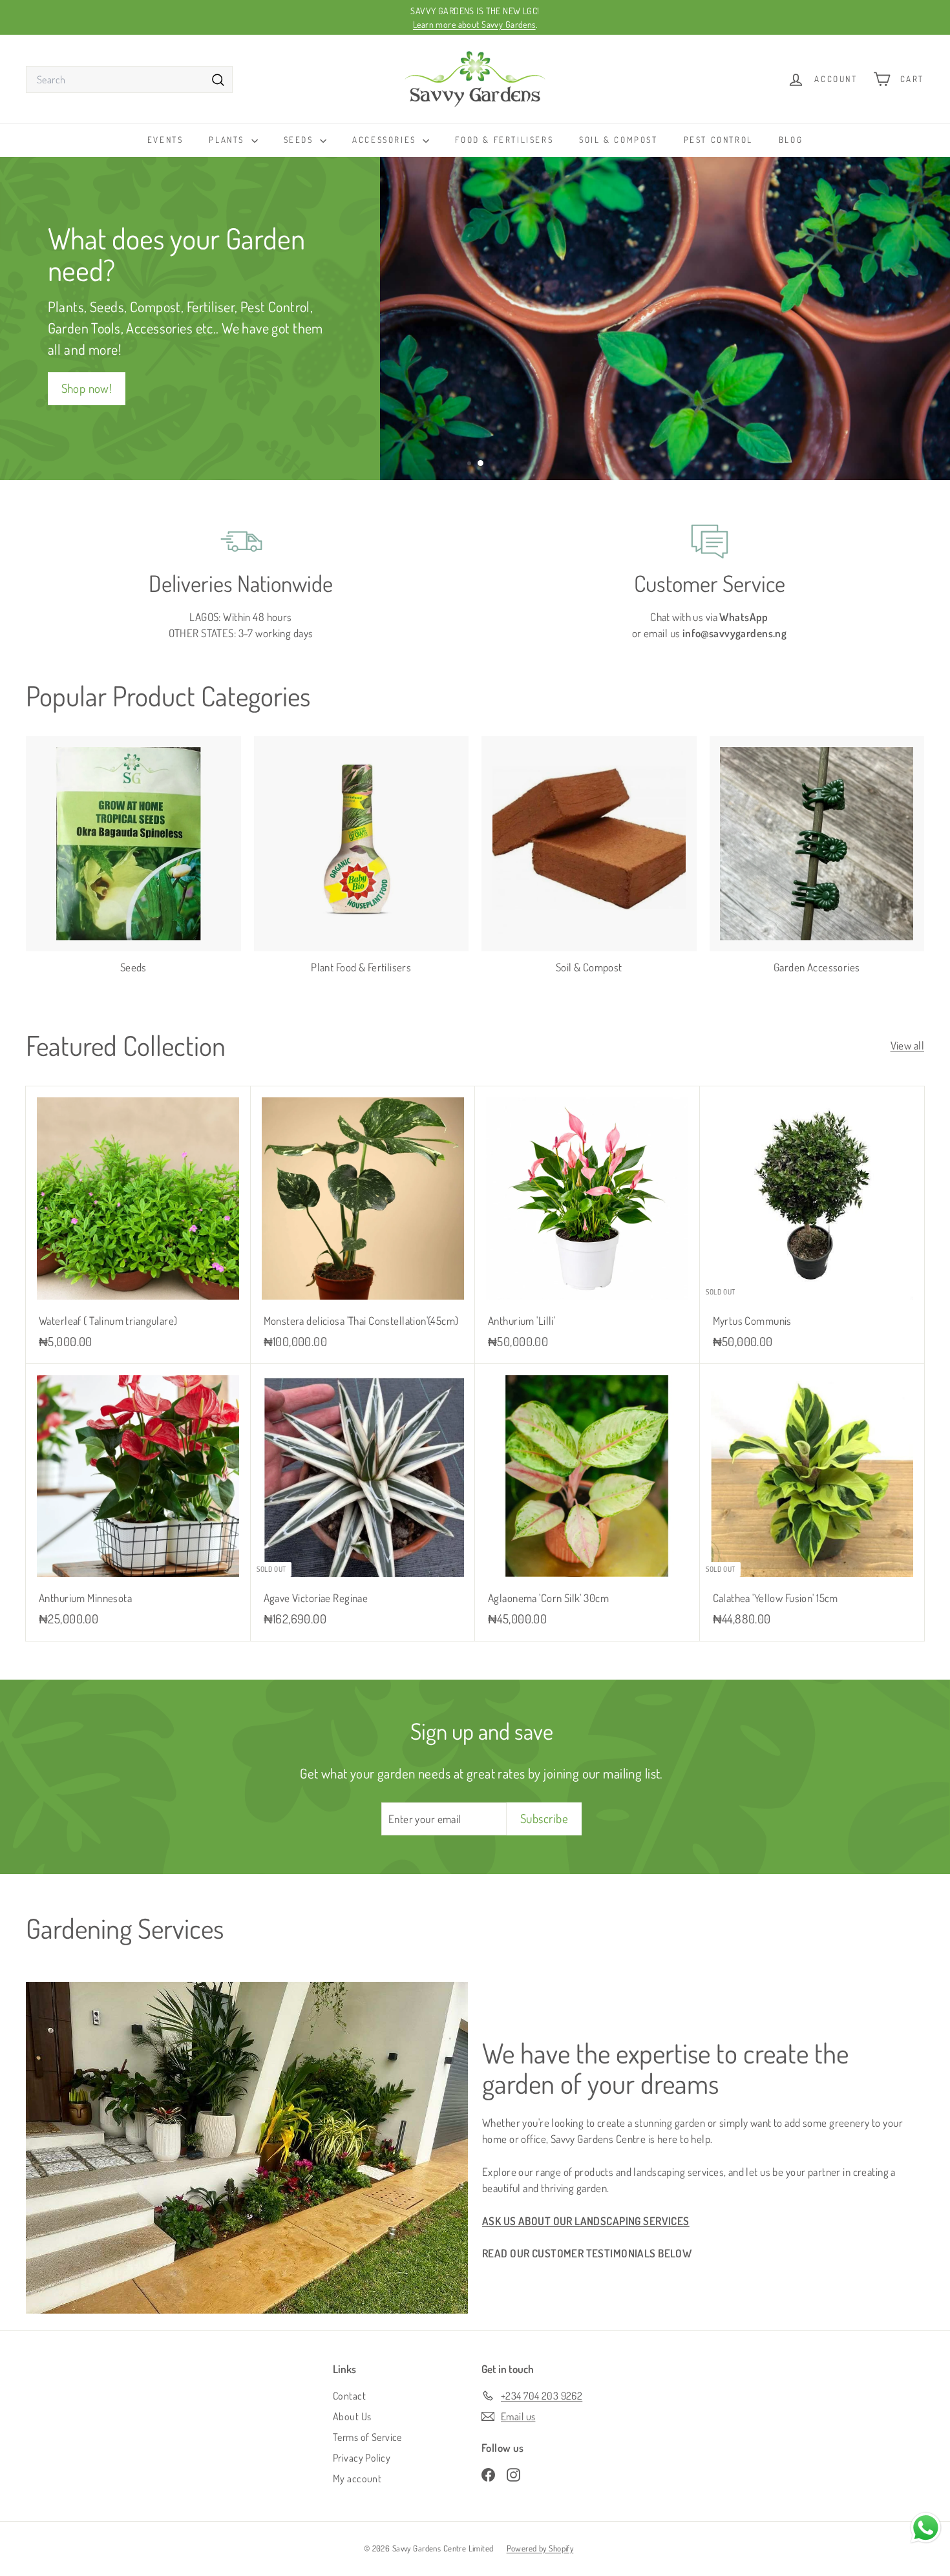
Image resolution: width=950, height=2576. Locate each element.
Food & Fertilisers (504, 140)
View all (907, 1045)
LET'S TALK (659, 385)
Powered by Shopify (540, 2548)
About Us (352, 2416)
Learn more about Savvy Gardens (474, 24)
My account (357, 2478)
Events (165, 140)
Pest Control (718, 140)
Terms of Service (367, 2437)
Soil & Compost (618, 140)
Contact (349, 2396)
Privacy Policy (362, 2458)
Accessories (386, 140)
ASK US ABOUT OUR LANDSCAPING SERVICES (586, 2221)
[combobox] (129, 79)
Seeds (301, 140)
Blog (791, 140)
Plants (228, 140)
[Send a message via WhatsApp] (926, 2528)
